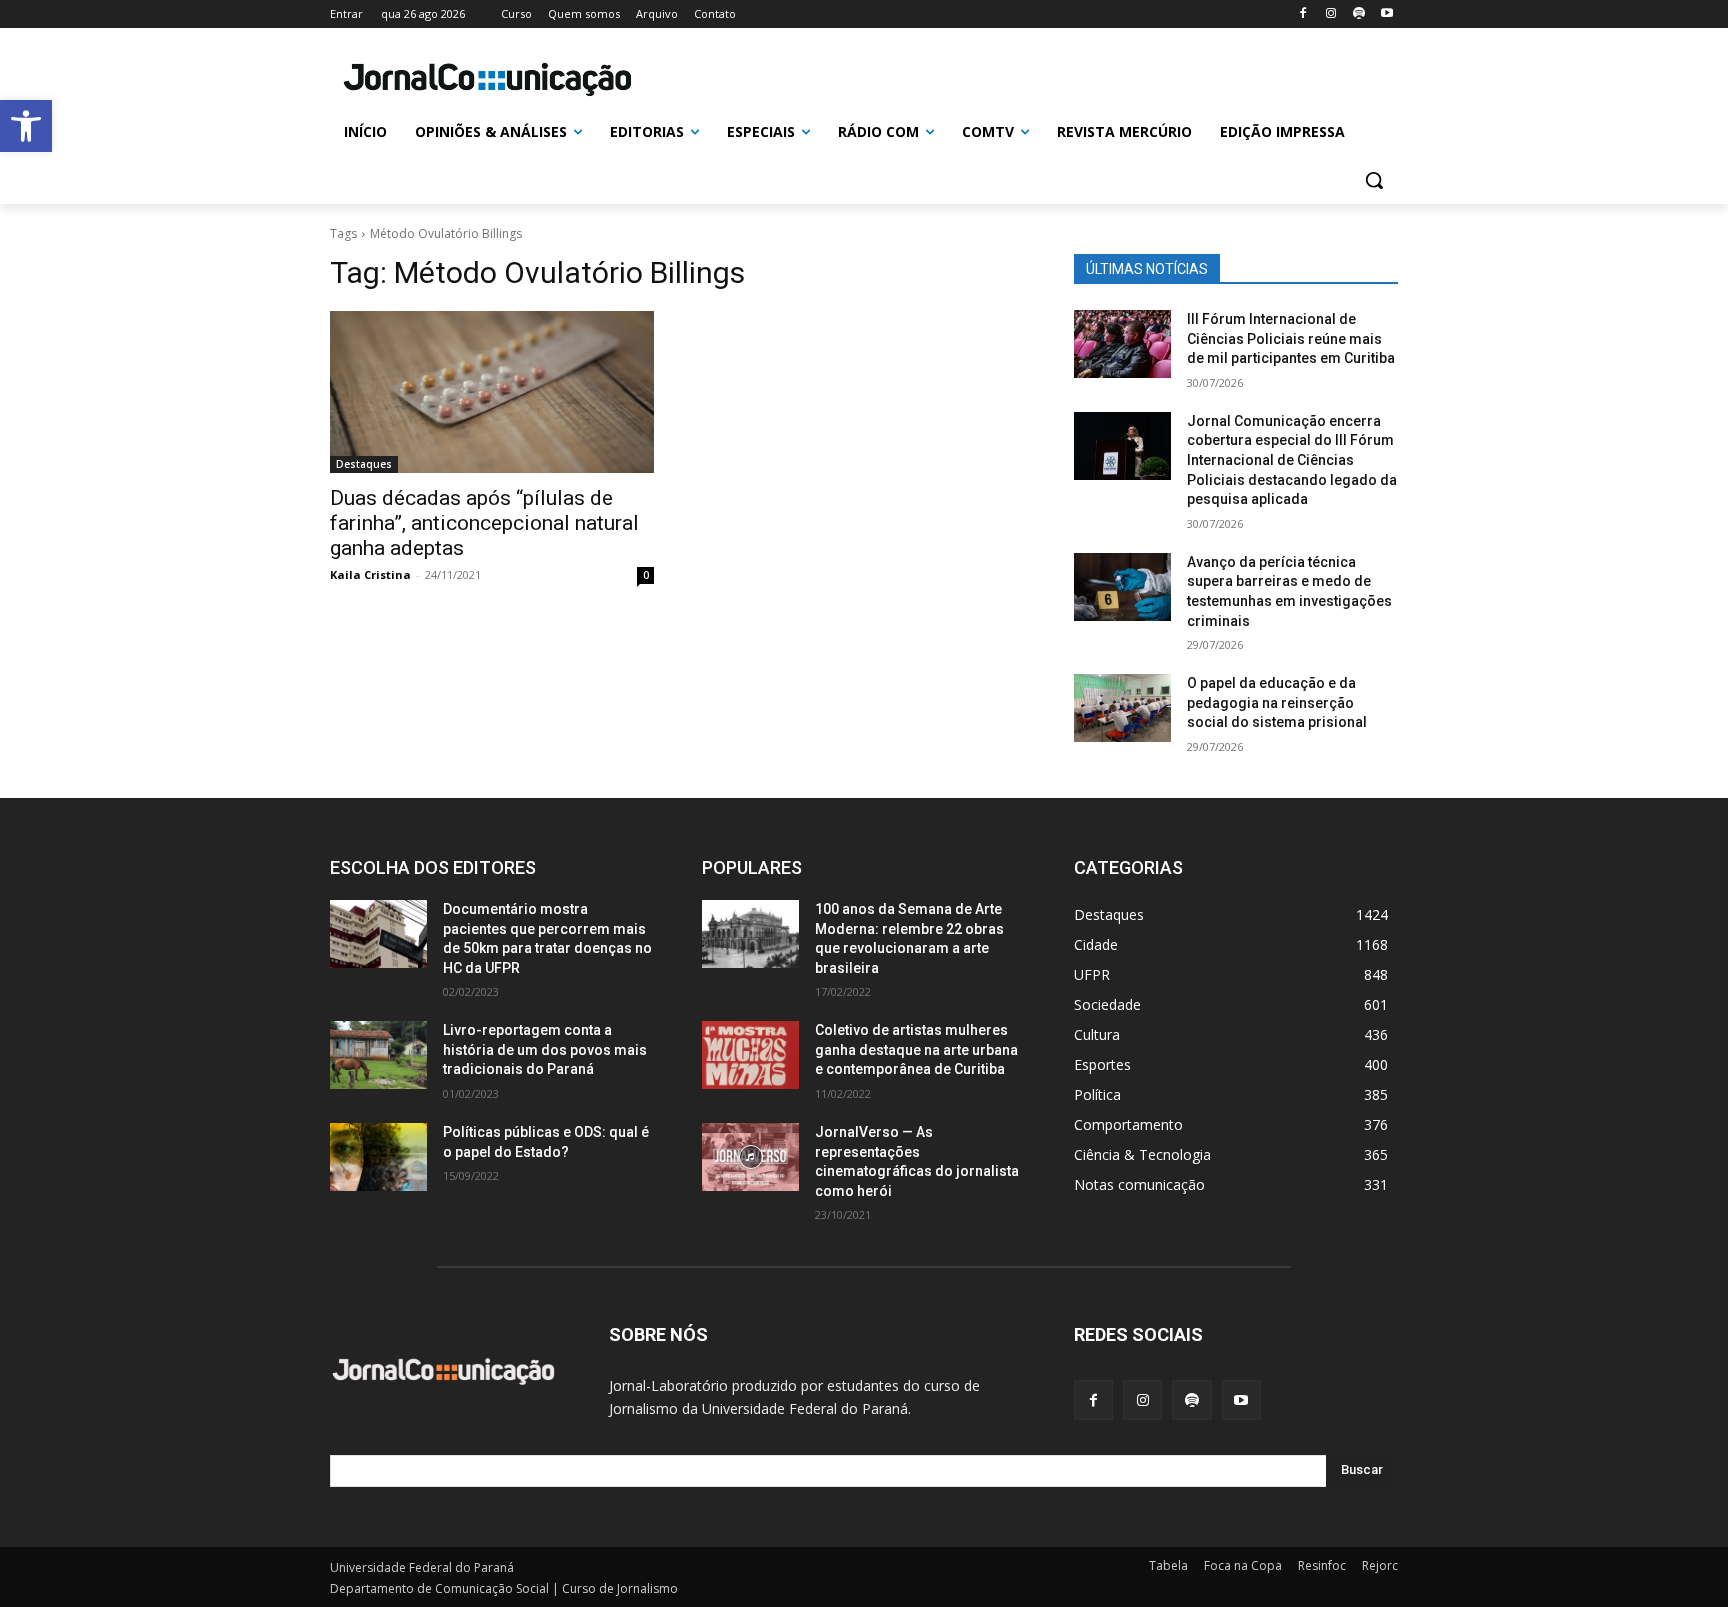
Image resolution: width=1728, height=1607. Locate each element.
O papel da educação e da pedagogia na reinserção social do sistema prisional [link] (1277, 702)
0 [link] (646, 575)
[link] (26, 126)
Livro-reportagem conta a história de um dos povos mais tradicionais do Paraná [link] (545, 1049)
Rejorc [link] (1380, 1565)
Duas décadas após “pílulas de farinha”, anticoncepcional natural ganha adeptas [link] (484, 523)
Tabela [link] (1168, 1565)
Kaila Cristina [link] (370, 574)
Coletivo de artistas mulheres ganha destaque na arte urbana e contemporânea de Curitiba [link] (916, 1049)
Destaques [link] (364, 464)
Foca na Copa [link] (1243, 1565)
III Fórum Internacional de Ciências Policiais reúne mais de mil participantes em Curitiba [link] (1291, 338)
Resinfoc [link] (1322, 1565)
